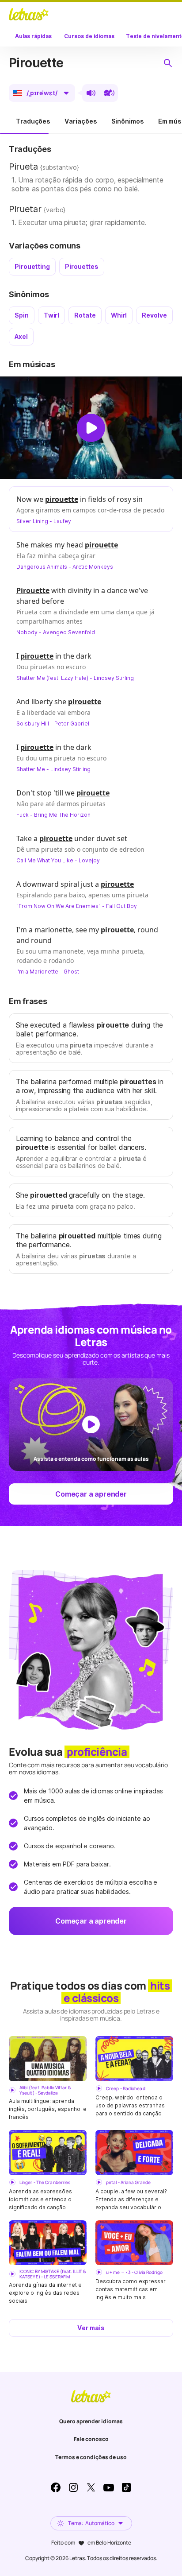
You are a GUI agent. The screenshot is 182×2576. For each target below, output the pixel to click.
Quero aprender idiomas (91, 2421)
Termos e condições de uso (91, 2457)
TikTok (126, 2487)
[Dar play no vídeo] (91, 428)
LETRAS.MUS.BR (29, 14)
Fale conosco (91, 2439)
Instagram (73, 2487)
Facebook (56, 2487)
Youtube (109, 2487)
